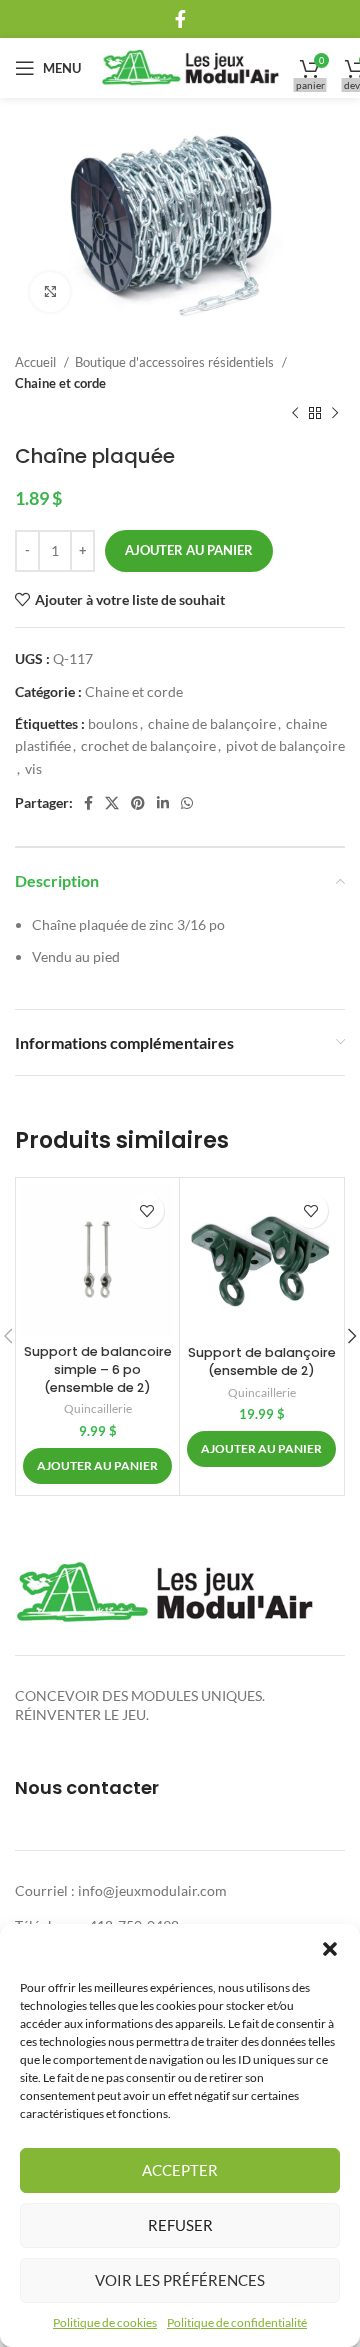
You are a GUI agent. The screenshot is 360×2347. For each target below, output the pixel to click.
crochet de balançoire (148, 745)
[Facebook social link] (180, 19)
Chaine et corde (60, 383)
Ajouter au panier (189, 550)
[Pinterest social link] (138, 803)
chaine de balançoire (212, 723)
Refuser (180, 2225)
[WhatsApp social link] (187, 803)
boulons (113, 723)
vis (33, 768)
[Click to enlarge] (50, 292)
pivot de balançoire (285, 745)
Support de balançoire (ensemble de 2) (262, 1361)
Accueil (37, 362)
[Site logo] (190, 66)
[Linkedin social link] (163, 803)
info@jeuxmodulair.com (152, 1890)
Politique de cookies (105, 2322)
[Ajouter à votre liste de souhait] (146, 1210)
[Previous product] (295, 414)
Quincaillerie (98, 1408)
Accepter (180, 2170)
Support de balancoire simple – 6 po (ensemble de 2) (98, 1369)
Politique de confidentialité (237, 2322)
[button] (330, 1949)
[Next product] (335, 414)
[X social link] (112, 803)
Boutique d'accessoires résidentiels (176, 362)
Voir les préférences (180, 2280)
